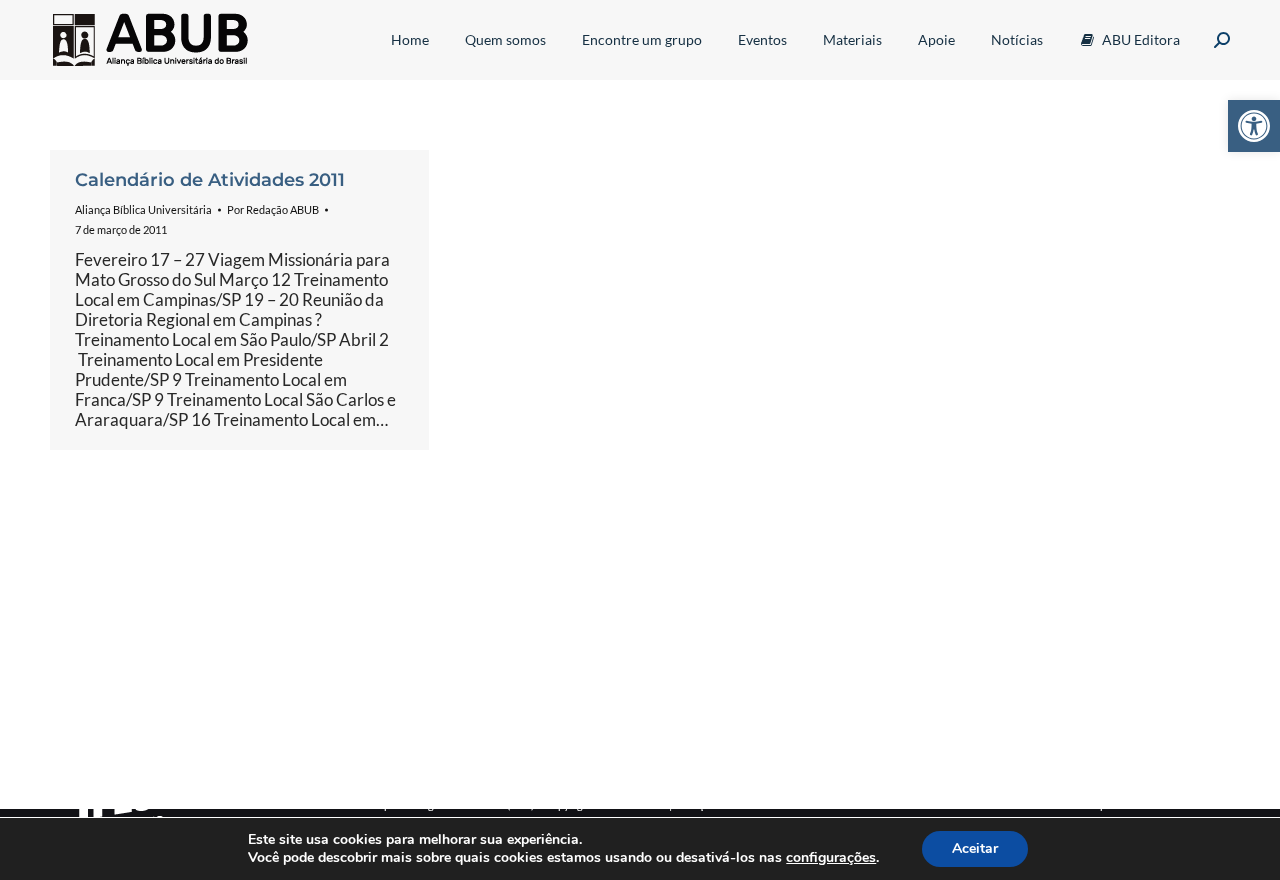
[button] (1254, 126)
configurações (831, 858)
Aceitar (975, 848)
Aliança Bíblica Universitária (143, 209)
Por (273, 209)
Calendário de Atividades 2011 (210, 180)
